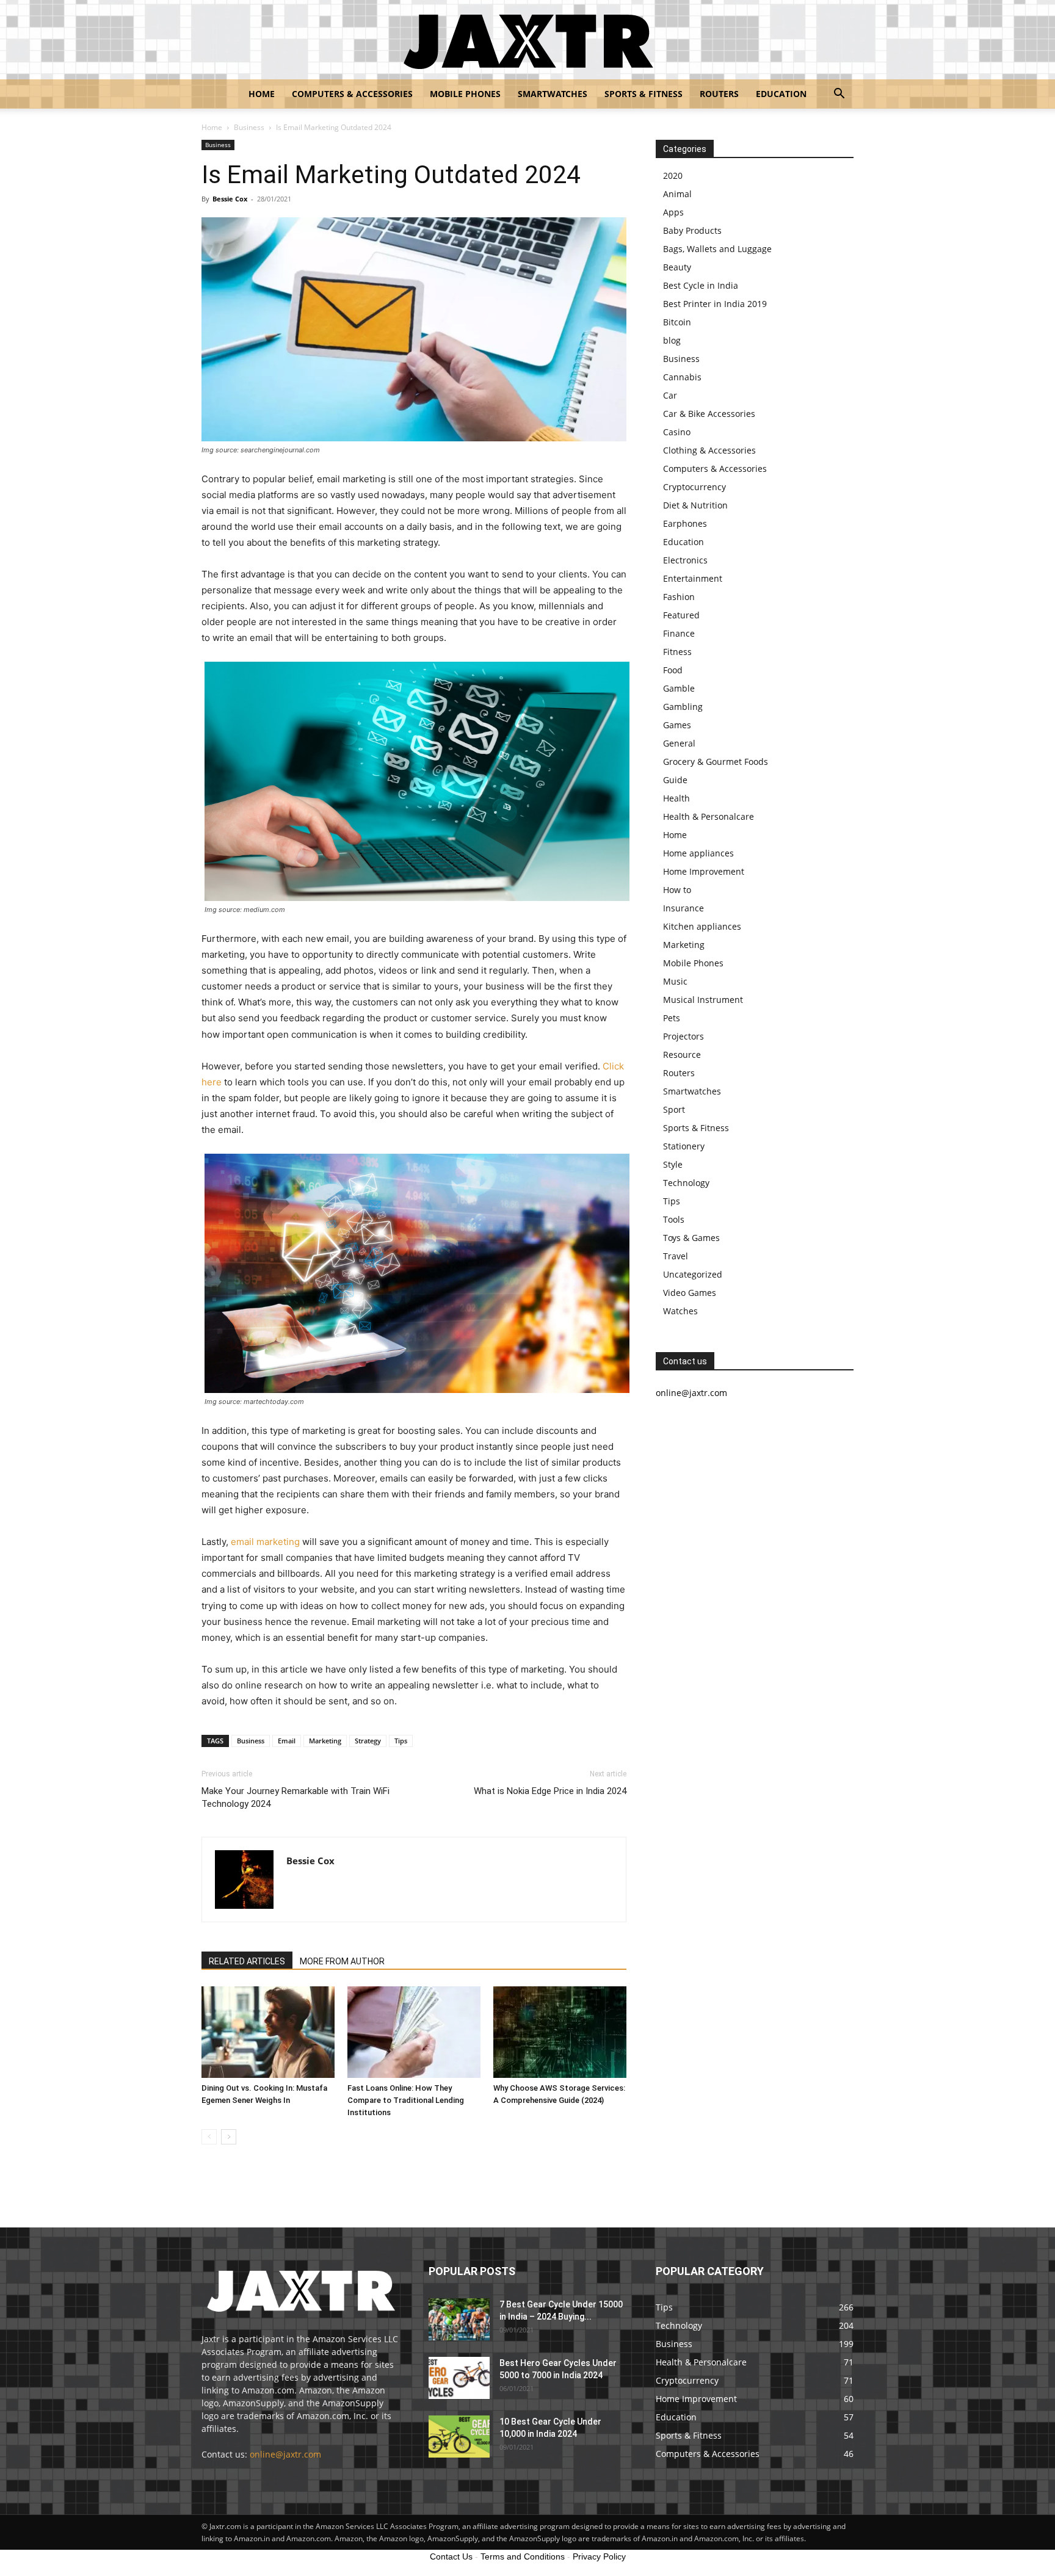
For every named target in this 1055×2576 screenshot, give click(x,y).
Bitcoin (677, 322)
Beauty (677, 267)
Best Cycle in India (701, 285)
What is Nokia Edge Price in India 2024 (550, 1791)
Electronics (685, 560)
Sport (674, 1109)
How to (677, 890)
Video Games (690, 1293)
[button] (839, 95)
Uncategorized (693, 1274)
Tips (401, 1741)
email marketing (265, 1542)
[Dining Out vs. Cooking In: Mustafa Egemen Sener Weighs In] (268, 2032)
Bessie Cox (230, 199)
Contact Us (451, 2556)
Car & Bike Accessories (709, 414)
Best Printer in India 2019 (715, 304)
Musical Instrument (703, 1000)
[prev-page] (209, 2137)
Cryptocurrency (694, 487)
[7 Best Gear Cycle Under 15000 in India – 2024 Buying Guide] (459, 2319)
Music (675, 981)
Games (677, 725)
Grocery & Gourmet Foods (716, 762)
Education (781, 94)
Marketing (325, 1741)
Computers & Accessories (352, 94)
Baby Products (692, 230)
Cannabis (682, 377)
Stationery (684, 1146)
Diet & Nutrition (695, 505)
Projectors (683, 1036)
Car (670, 395)
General (679, 743)
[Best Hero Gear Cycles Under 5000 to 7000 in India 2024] (459, 2378)
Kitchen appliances (702, 926)
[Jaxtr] (527, 40)
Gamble (679, 688)
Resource (682, 1055)
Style (673, 1164)
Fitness (677, 652)
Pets (672, 1018)
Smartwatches (553, 94)
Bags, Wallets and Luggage (717, 249)
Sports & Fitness (644, 94)
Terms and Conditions (523, 2556)
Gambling (683, 707)
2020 (673, 175)
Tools (674, 1219)
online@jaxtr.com (285, 2454)
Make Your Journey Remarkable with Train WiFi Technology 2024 (295, 1797)
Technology (686, 1183)
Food (673, 670)
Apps (673, 212)
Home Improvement (704, 871)
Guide (675, 780)
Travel (676, 1256)
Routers (719, 94)
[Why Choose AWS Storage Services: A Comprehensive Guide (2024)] (560, 2032)
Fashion (679, 597)
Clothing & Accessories (709, 450)
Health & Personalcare (709, 816)
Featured (681, 615)
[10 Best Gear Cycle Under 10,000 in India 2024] (459, 2437)
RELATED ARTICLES (247, 1961)
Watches (680, 1311)
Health (676, 798)
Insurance (683, 908)
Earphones (685, 523)
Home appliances (698, 853)
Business (249, 127)
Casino (677, 432)
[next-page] (229, 2137)
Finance (679, 633)
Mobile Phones (465, 94)
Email (287, 1741)
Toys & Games (691, 1238)
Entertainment (693, 578)
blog (672, 340)
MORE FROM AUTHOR (342, 1961)
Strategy (368, 1741)
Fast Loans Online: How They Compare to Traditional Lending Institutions (406, 2100)
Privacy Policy (599, 2556)
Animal (677, 194)
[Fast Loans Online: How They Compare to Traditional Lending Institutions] (414, 2032)
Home (262, 94)
